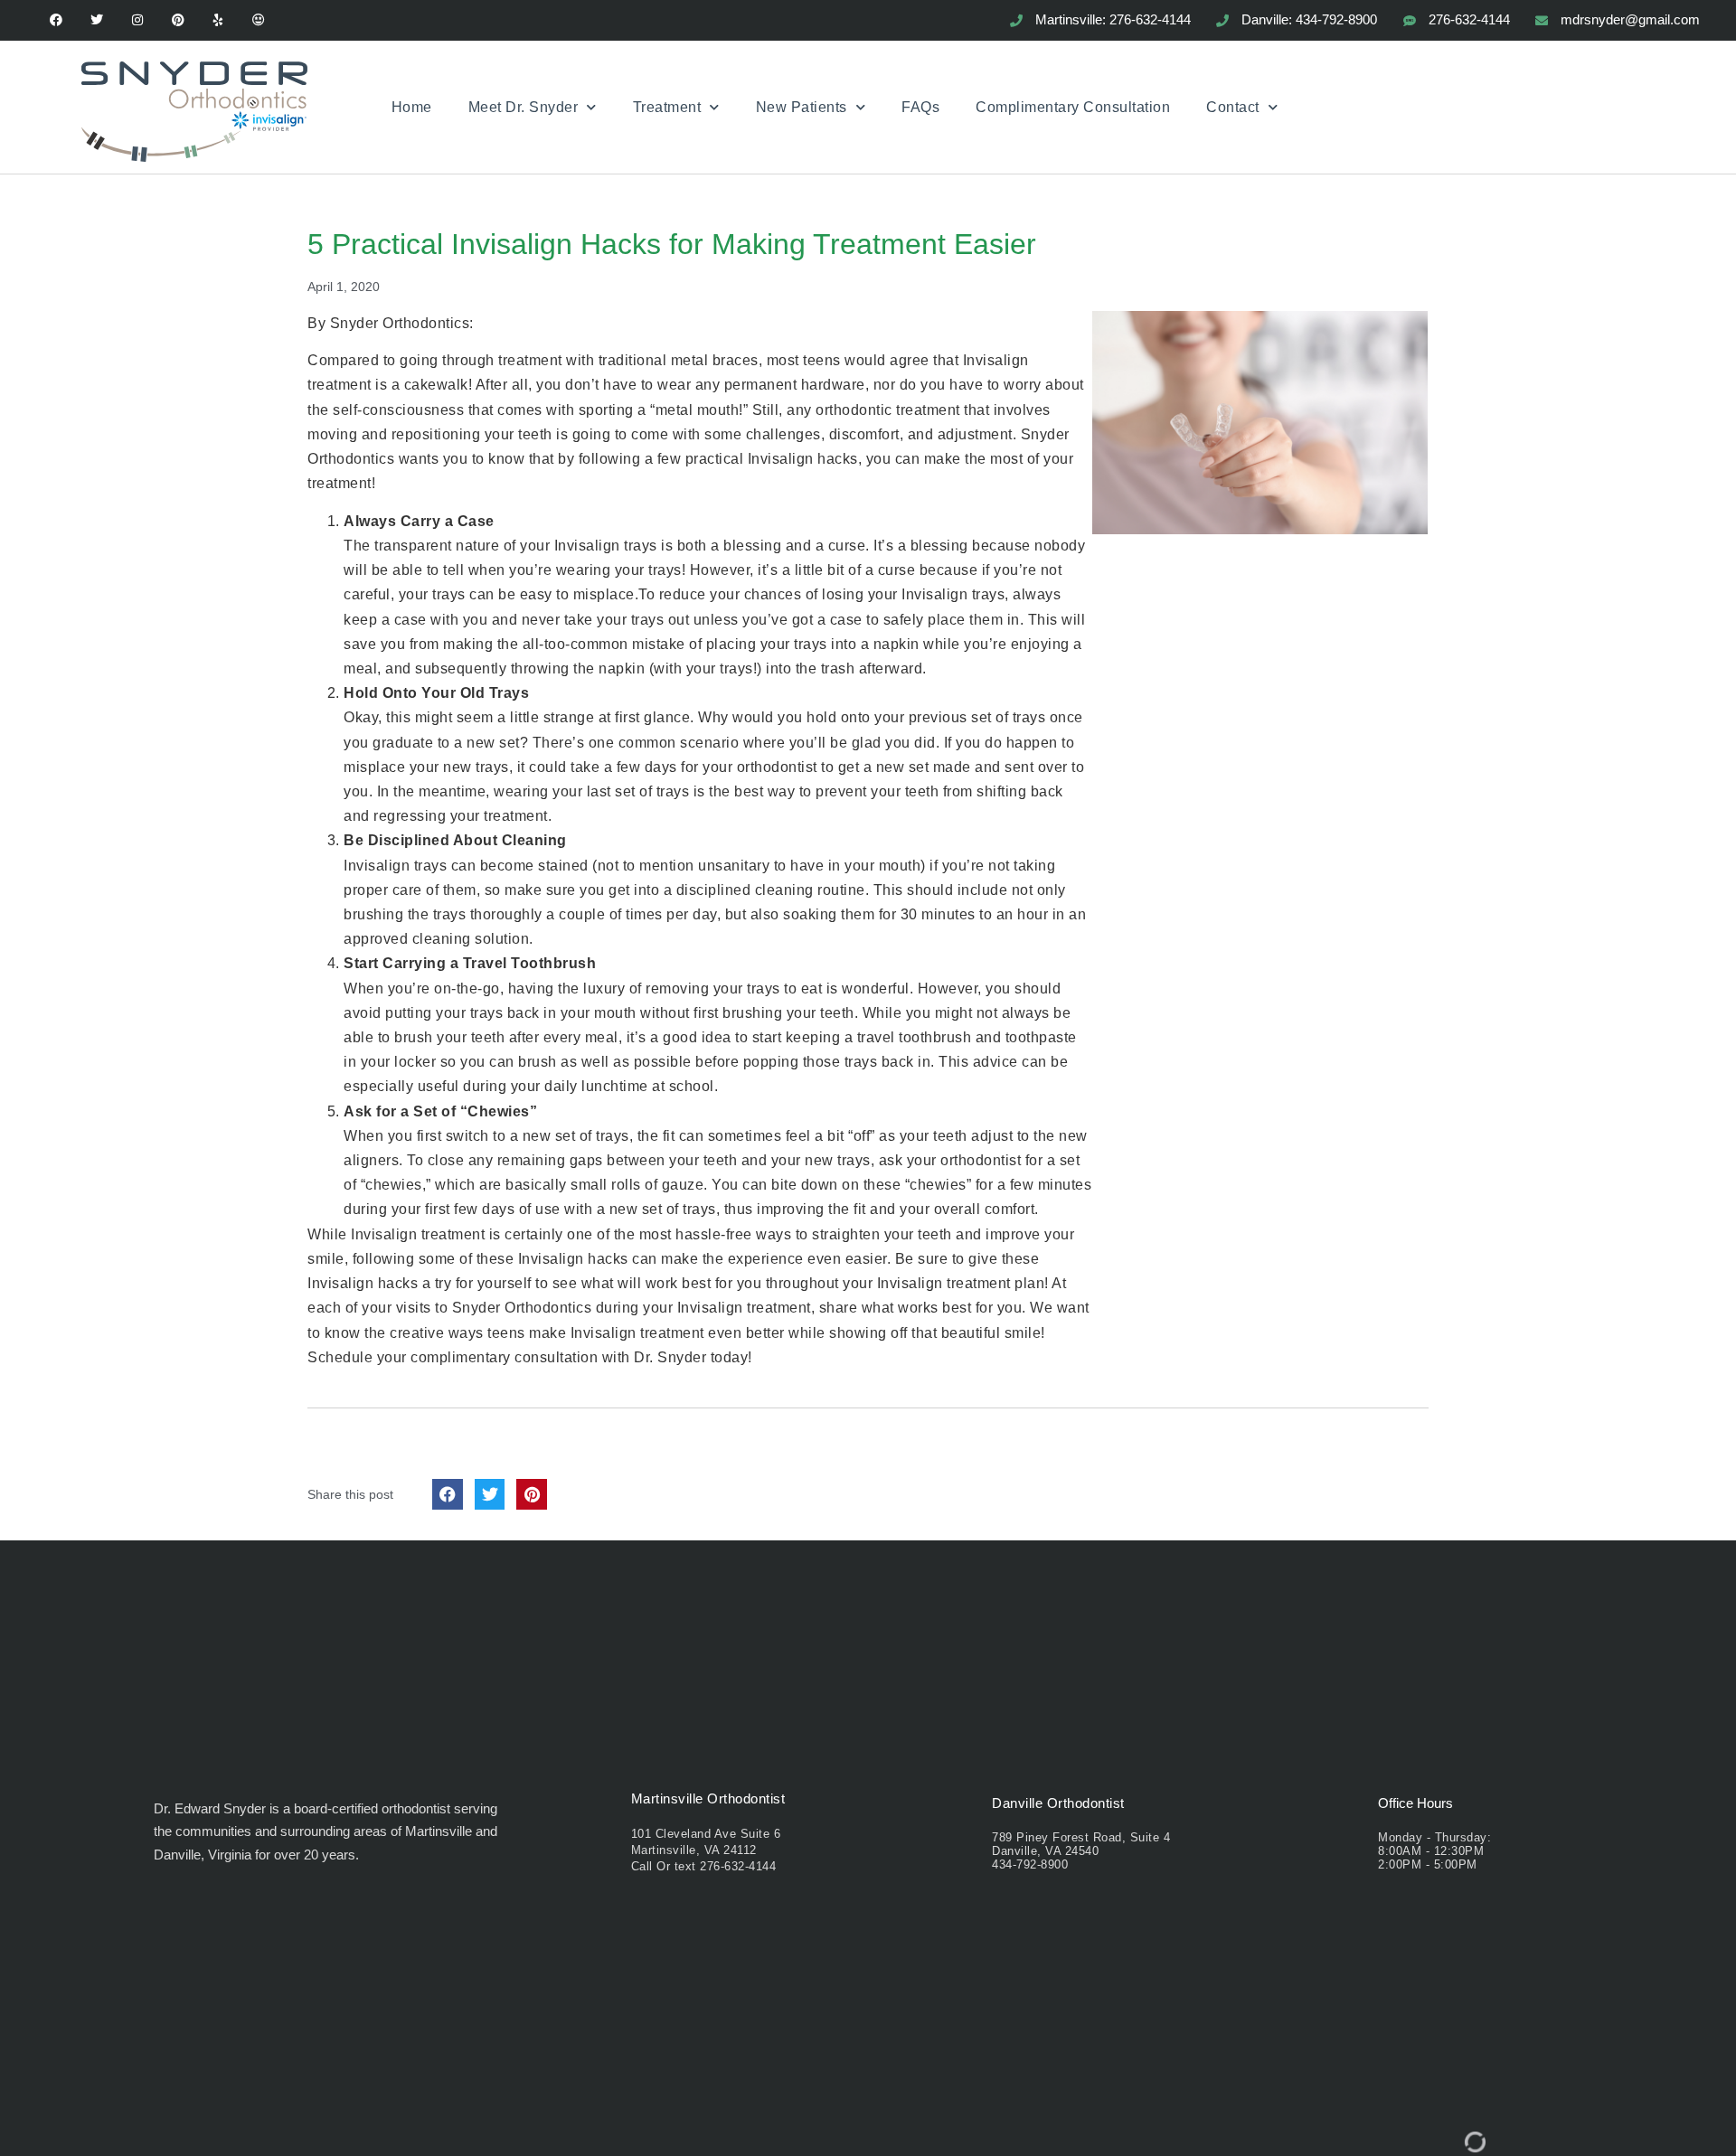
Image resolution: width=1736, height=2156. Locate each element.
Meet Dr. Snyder (524, 107)
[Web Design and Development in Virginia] (1475, 2146)
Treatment (667, 107)
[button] (448, 1494)
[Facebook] (57, 20)
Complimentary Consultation (1073, 107)
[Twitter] (97, 20)
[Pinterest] (178, 20)
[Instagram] (138, 20)
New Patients (802, 107)
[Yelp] (218, 20)
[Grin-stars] (259, 20)
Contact (1233, 107)
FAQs (920, 107)
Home (412, 107)
